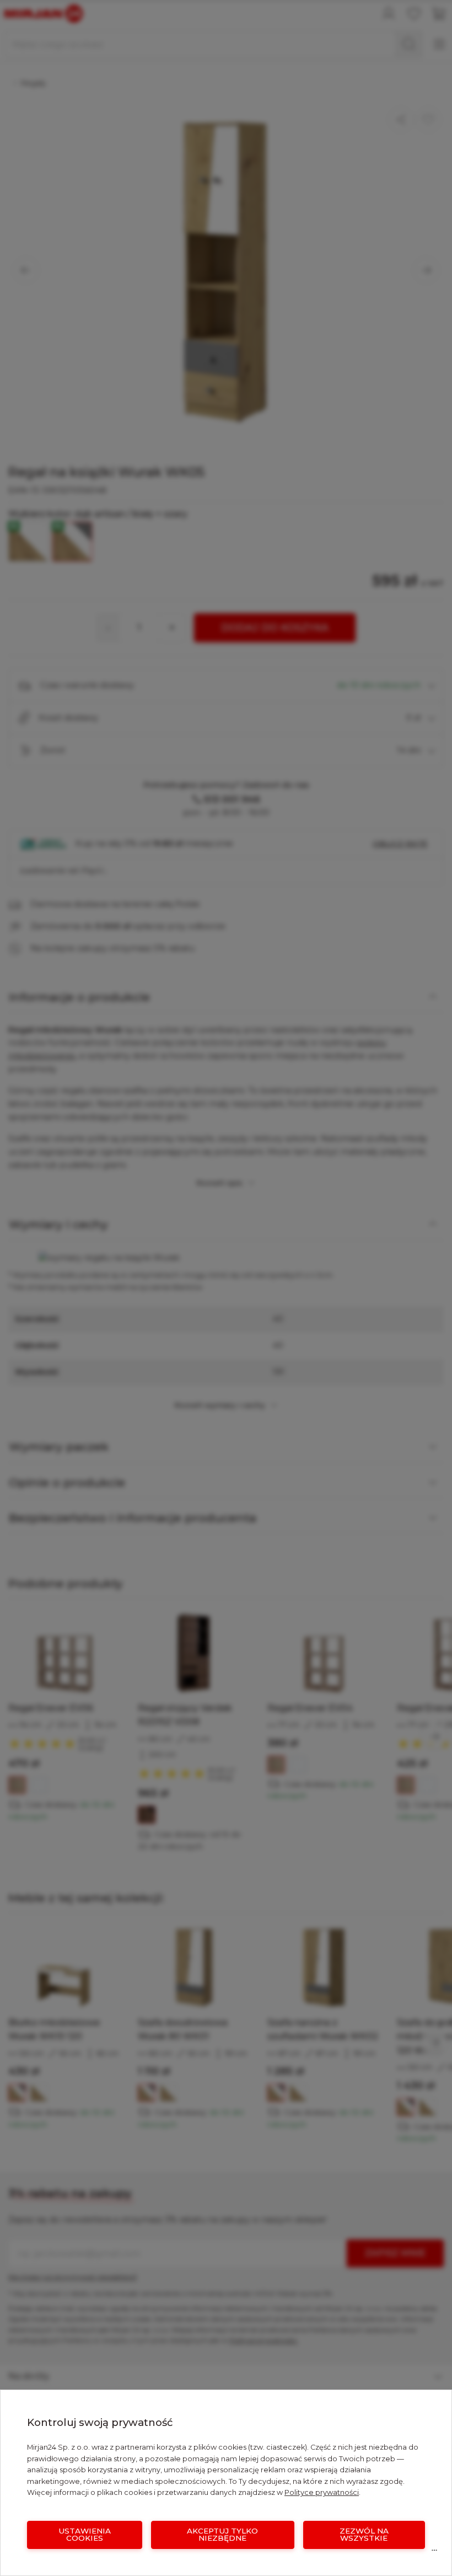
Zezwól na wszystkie (364, 2535)
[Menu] (434, 2553)
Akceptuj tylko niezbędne (222, 2535)
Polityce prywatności (322, 2492)
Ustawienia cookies (85, 2535)
